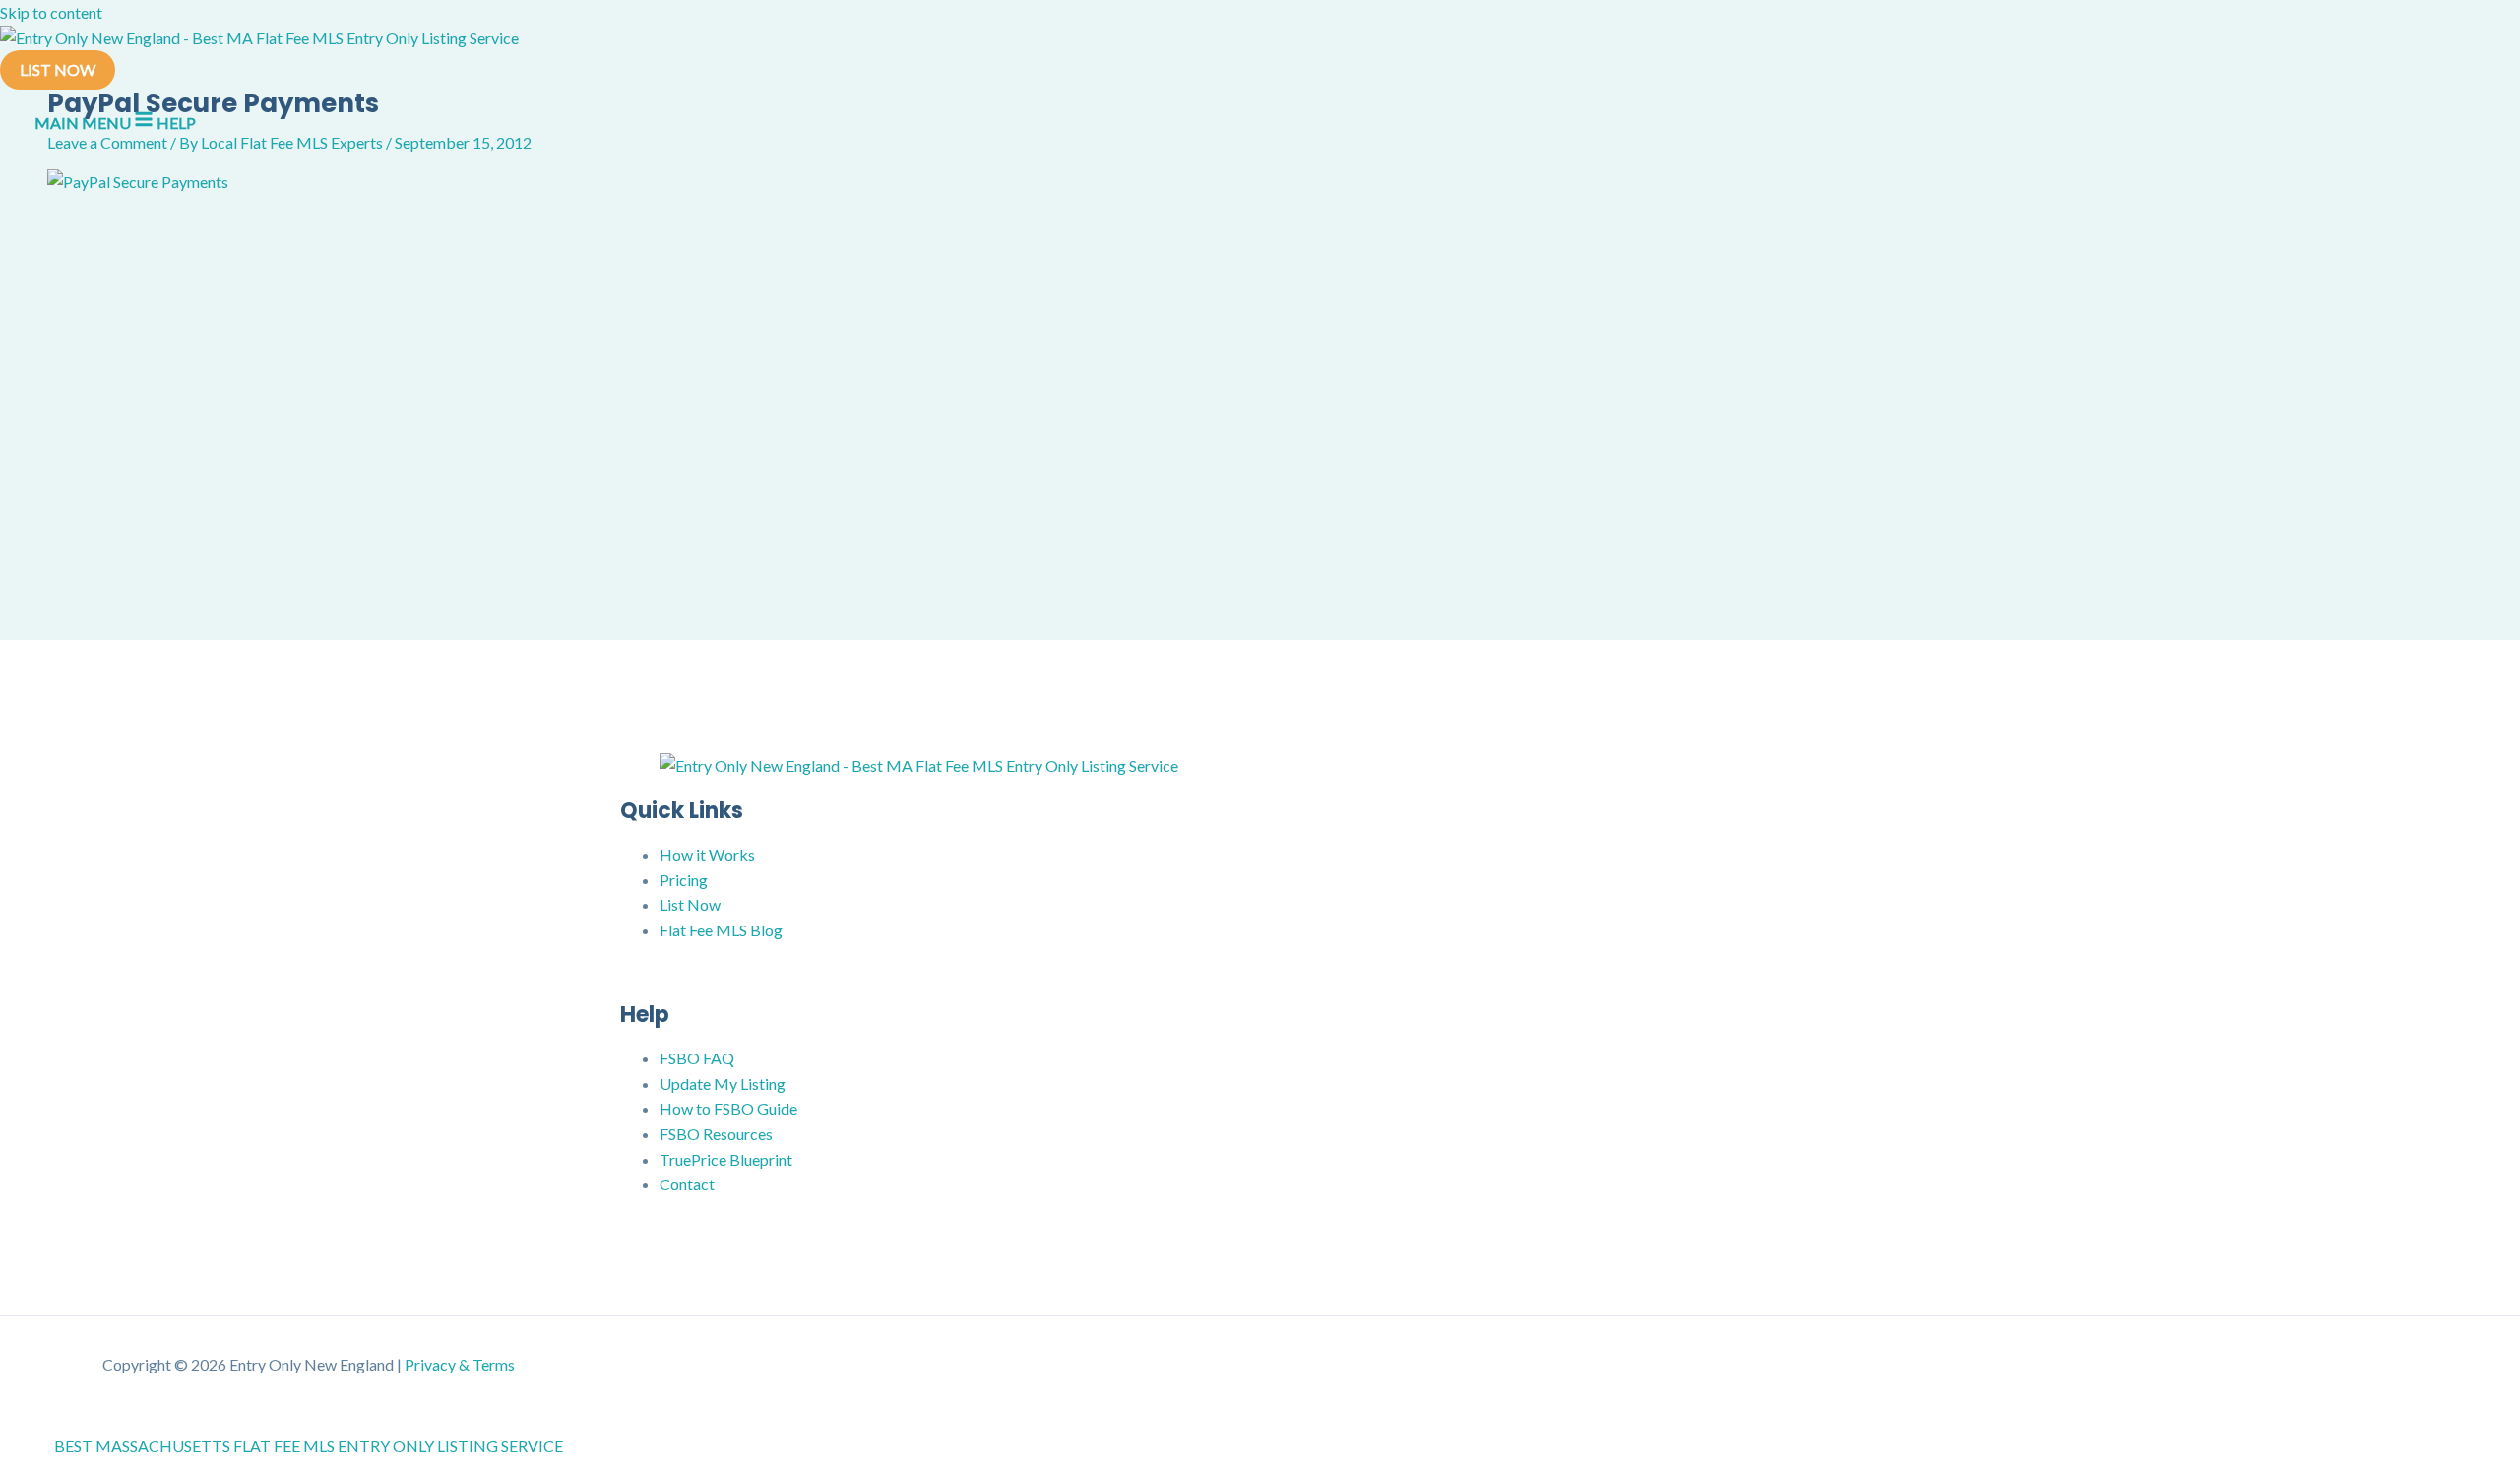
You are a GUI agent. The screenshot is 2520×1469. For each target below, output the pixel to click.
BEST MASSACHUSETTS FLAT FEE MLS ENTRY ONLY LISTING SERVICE (309, 1446)
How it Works (707, 854)
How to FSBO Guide (728, 1108)
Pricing (684, 880)
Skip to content (51, 12)
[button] (58, 70)
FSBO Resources (716, 1134)
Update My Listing (723, 1084)
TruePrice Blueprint (726, 1159)
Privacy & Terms (460, 1364)
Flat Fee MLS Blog (721, 930)
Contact (687, 1184)
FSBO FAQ (697, 1058)
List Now (690, 904)
